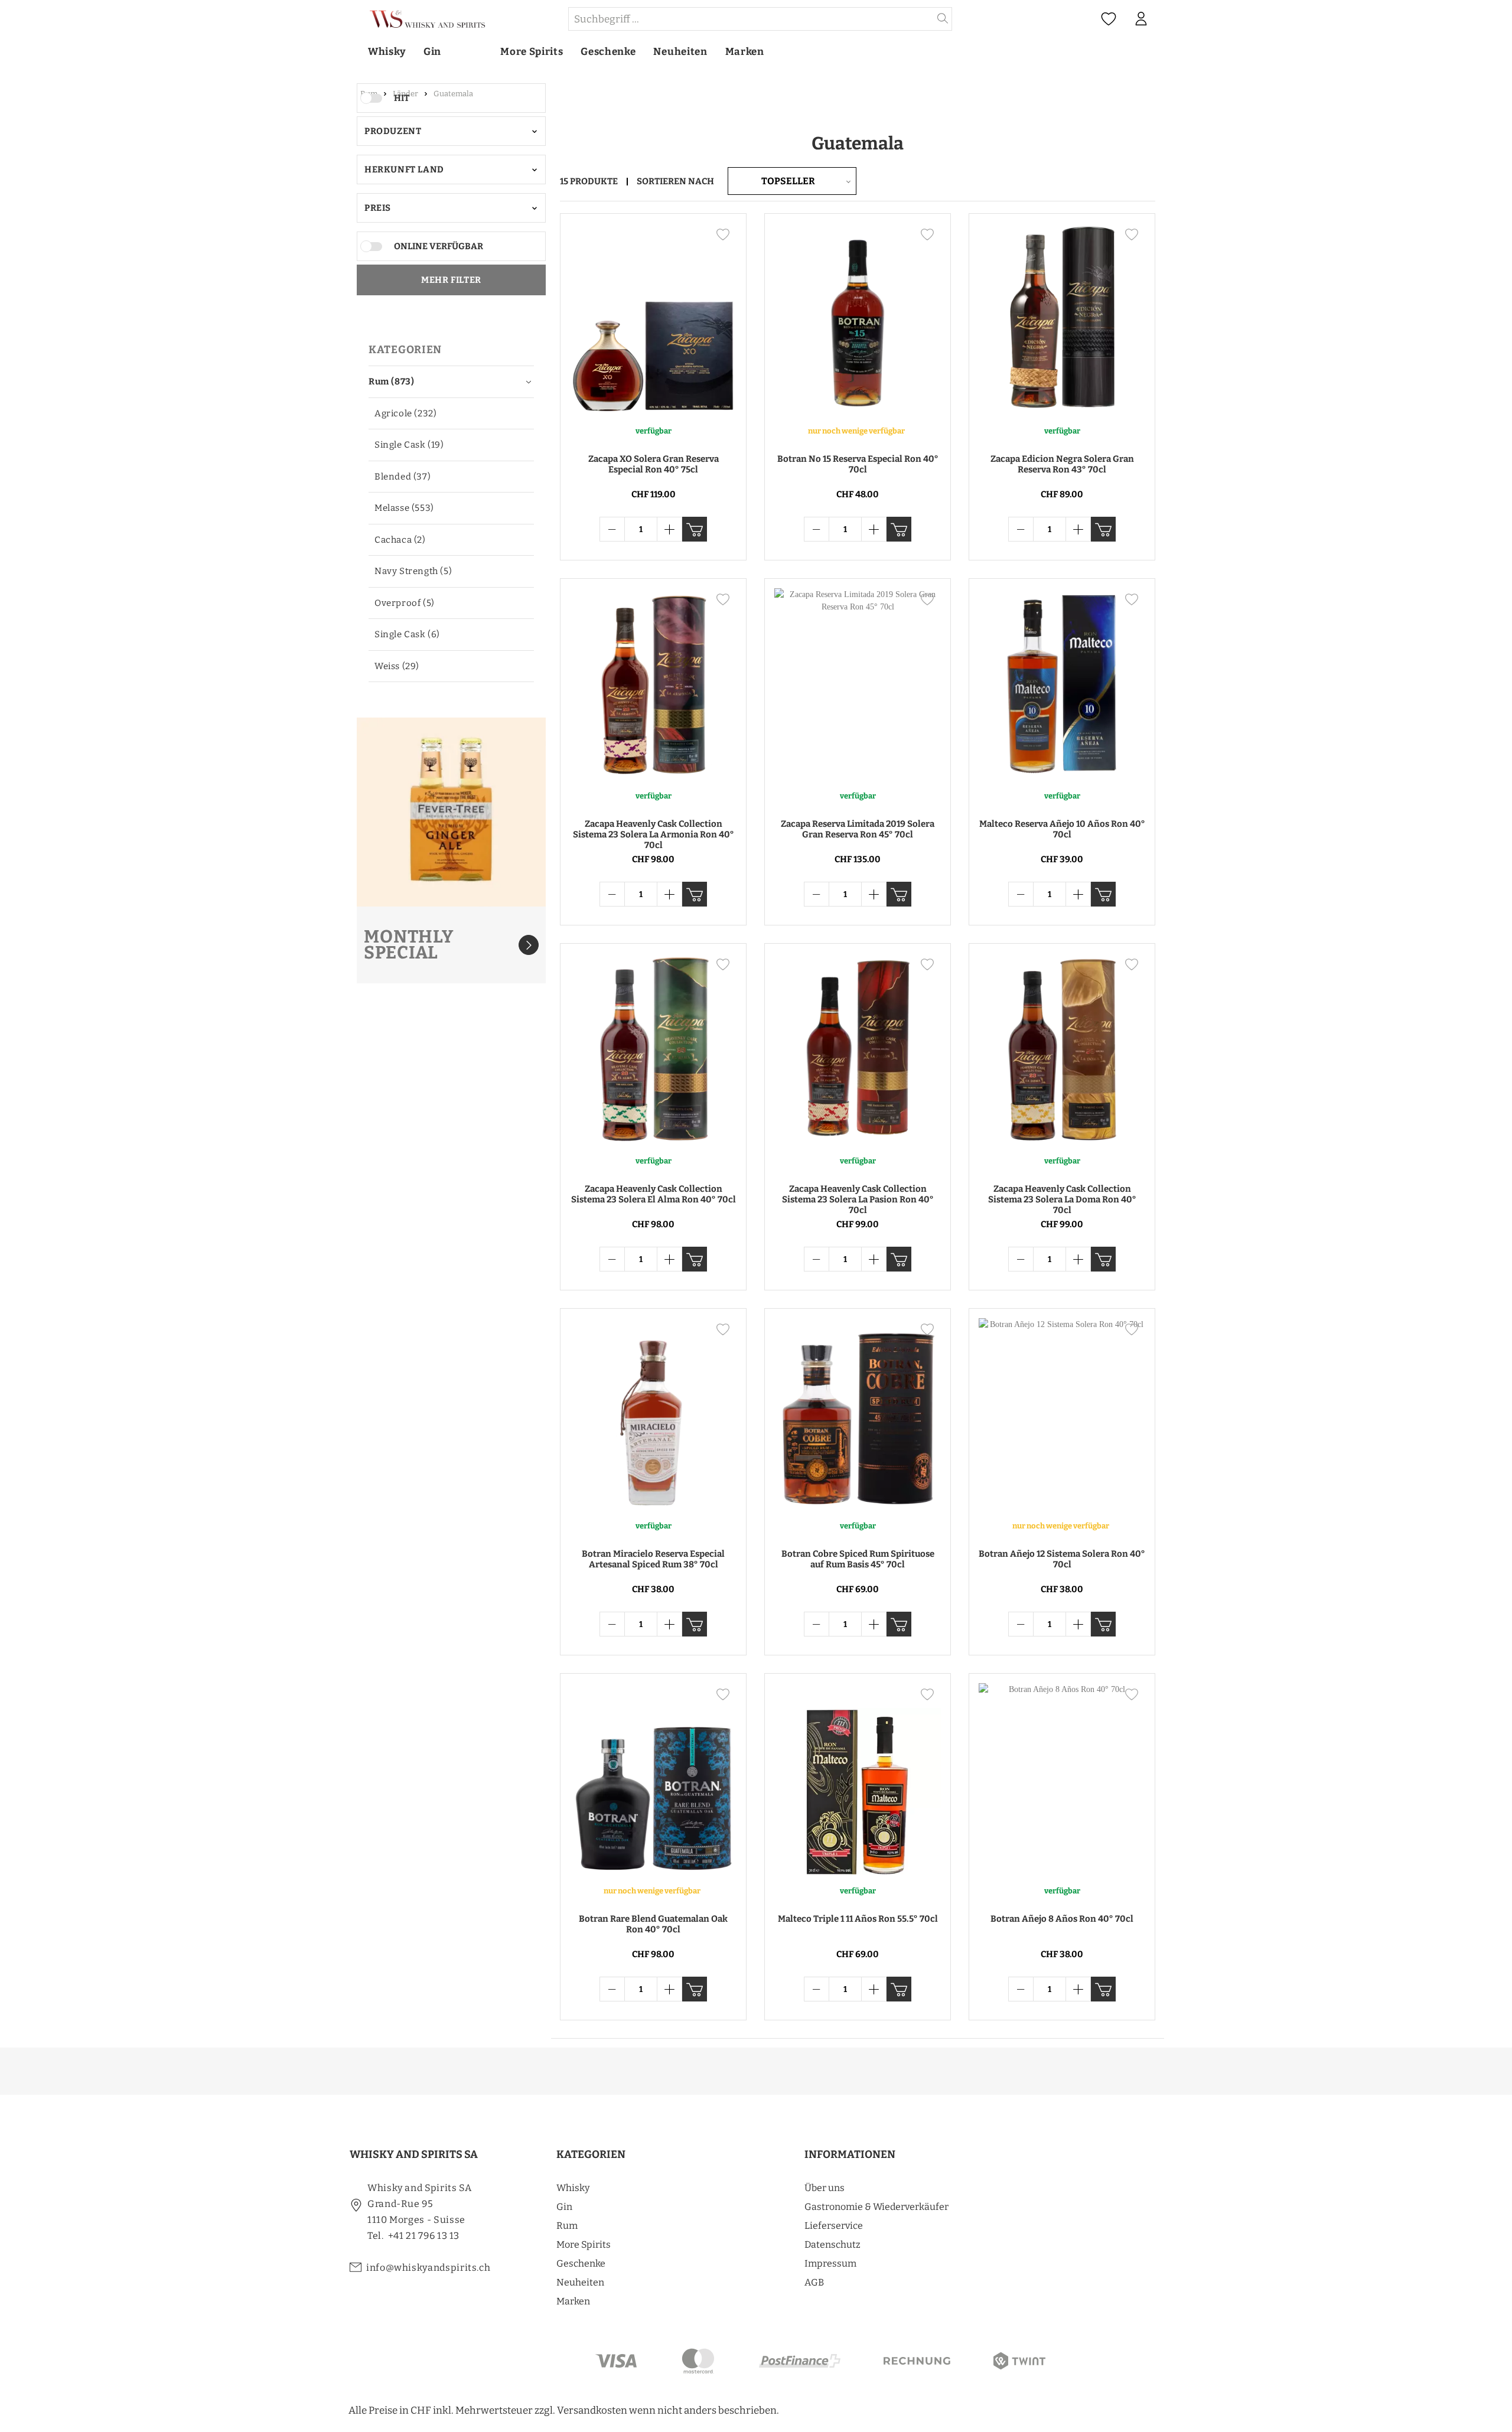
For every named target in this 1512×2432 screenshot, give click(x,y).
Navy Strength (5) (413, 571)
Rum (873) (391, 382)
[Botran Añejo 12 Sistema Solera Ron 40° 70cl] (1062, 1414)
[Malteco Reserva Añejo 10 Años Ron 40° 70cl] (1062, 684)
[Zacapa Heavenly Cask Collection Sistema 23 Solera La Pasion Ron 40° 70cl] (858, 1049)
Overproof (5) (405, 603)
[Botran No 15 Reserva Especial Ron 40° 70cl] (858, 319)
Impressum (830, 2263)
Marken (573, 2301)
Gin (564, 2207)
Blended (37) (403, 477)
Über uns (825, 2188)
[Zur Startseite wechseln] (458, 19)
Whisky (573, 2188)
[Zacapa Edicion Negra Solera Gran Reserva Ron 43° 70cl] (1062, 319)
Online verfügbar (439, 246)
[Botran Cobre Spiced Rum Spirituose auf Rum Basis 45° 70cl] (858, 1414)
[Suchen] (943, 19)
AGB (814, 2282)
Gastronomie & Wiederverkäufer (876, 2207)
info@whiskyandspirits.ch (428, 2268)
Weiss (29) (397, 666)
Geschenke (581, 2263)
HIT (402, 98)
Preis (378, 208)
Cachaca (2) (400, 540)
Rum (567, 2226)
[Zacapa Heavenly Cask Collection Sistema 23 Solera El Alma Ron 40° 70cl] (653, 1049)
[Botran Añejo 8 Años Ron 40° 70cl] (1062, 1779)
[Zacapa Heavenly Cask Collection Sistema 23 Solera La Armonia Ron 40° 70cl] (653, 684)
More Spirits (584, 2244)
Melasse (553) (404, 508)
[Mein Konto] (1141, 19)
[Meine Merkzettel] (1109, 19)
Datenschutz (832, 2244)
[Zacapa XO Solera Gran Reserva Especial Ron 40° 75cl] (653, 319)
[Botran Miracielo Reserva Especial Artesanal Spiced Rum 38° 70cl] (653, 1414)
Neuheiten (580, 2282)
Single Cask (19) (409, 445)
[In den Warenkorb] (695, 529)
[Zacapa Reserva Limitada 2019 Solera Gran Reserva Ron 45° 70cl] (858, 684)
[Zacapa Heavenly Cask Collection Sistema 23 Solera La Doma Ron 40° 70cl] (1062, 1049)
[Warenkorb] (1163, 19)
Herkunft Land (404, 169)
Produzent (393, 131)
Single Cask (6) (407, 634)
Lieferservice (834, 2226)
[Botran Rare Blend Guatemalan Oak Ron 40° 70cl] (653, 1779)
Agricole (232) (405, 413)
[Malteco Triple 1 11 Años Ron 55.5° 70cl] (858, 1779)
